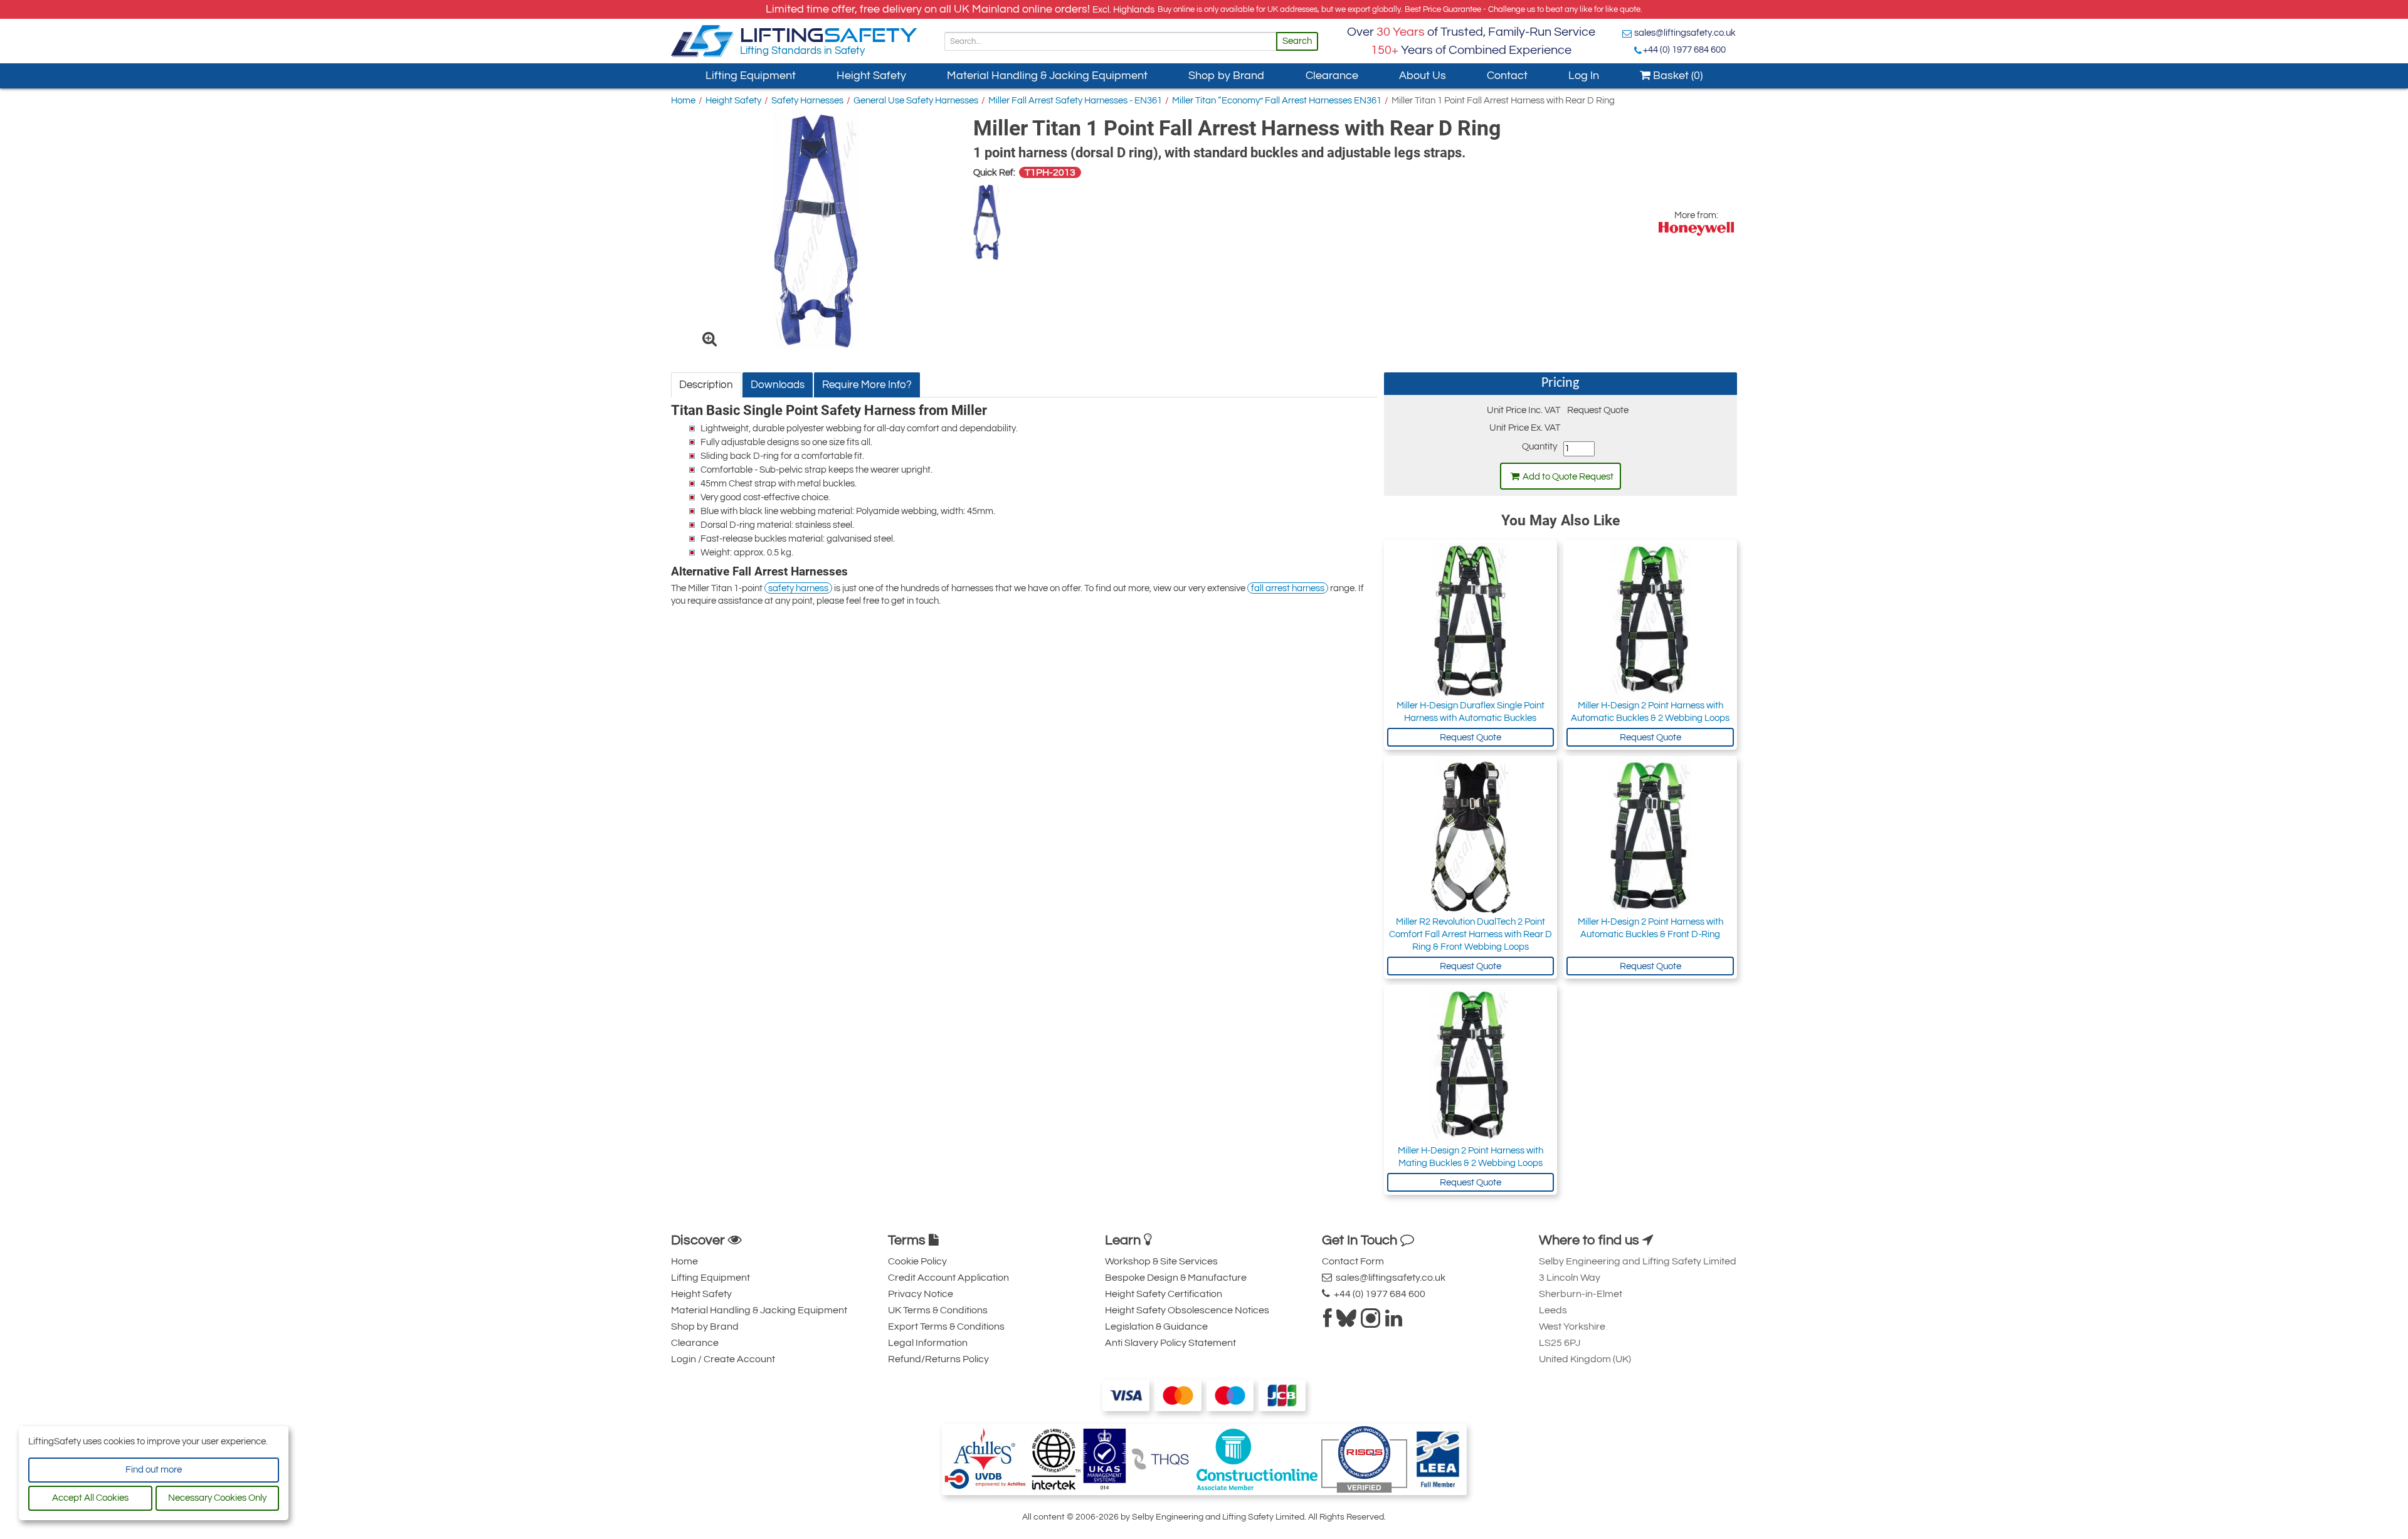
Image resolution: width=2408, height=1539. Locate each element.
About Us (1423, 76)
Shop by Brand (1226, 76)
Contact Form (1353, 1261)
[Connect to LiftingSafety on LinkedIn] (1394, 1322)
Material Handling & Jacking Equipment (1047, 76)
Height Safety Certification (1164, 1294)
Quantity (1539, 447)
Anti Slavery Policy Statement (1170, 1343)
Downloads (778, 385)
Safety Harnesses (807, 101)
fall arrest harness (1288, 588)
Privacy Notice (921, 1294)
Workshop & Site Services (1161, 1261)
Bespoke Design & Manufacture (1176, 1278)
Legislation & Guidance (1156, 1326)
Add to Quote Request (1568, 477)
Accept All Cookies (90, 1498)
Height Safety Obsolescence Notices (1187, 1310)
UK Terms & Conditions (938, 1310)
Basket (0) (1677, 76)
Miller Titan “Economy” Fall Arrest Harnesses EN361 (1277, 101)
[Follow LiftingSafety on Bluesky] (1346, 1322)
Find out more (154, 1470)
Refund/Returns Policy (938, 1359)
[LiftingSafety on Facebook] (1328, 1322)
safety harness (798, 588)
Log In (1584, 76)
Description (706, 385)
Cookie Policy (917, 1261)
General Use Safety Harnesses (916, 101)
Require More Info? (867, 385)
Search (1297, 41)
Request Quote (1471, 738)
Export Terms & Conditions (946, 1326)
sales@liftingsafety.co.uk (1685, 33)
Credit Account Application (948, 1278)
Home (683, 101)
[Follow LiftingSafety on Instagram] (1371, 1322)
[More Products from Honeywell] (1696, 229)
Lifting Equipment (751, 76)
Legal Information (928, 1343)
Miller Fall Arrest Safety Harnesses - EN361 (1075, 101)
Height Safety (871, 76)
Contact (1507, 76)
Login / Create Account (723, 1359)
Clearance (1332, 76)
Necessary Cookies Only (217, 1498)
